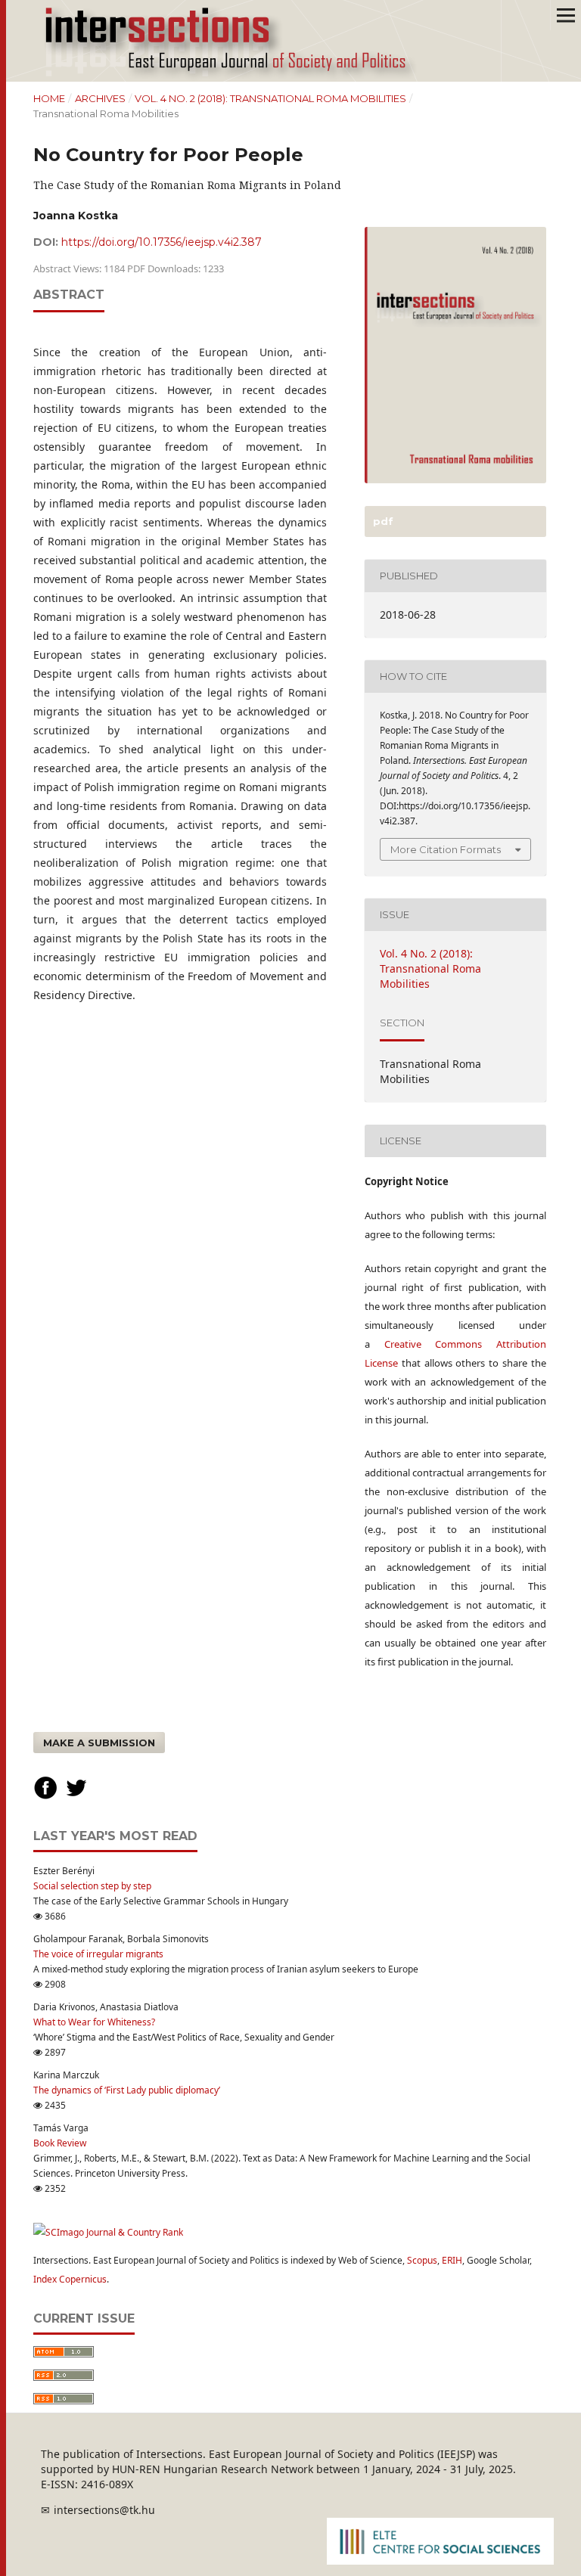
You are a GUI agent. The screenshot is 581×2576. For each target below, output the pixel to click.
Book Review (60, 2143)
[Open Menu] (566, 15)
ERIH (452, 2260)
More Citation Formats (446, 849)
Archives (100, 98)
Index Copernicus (70, 2279)
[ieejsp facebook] (45, 1797)
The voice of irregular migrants (98, 1954)
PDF (382, 521)
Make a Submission (99, 1743)
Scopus (422, 2260)
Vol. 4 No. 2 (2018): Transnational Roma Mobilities (270, 98)
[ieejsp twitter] (76, 1797)
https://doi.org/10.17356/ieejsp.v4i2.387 (162, 242)
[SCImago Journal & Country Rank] (108, 2232)
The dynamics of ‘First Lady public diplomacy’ (127, 2090)
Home (49, 98)
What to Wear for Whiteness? (94, 2022)
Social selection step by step (92, 1886)
